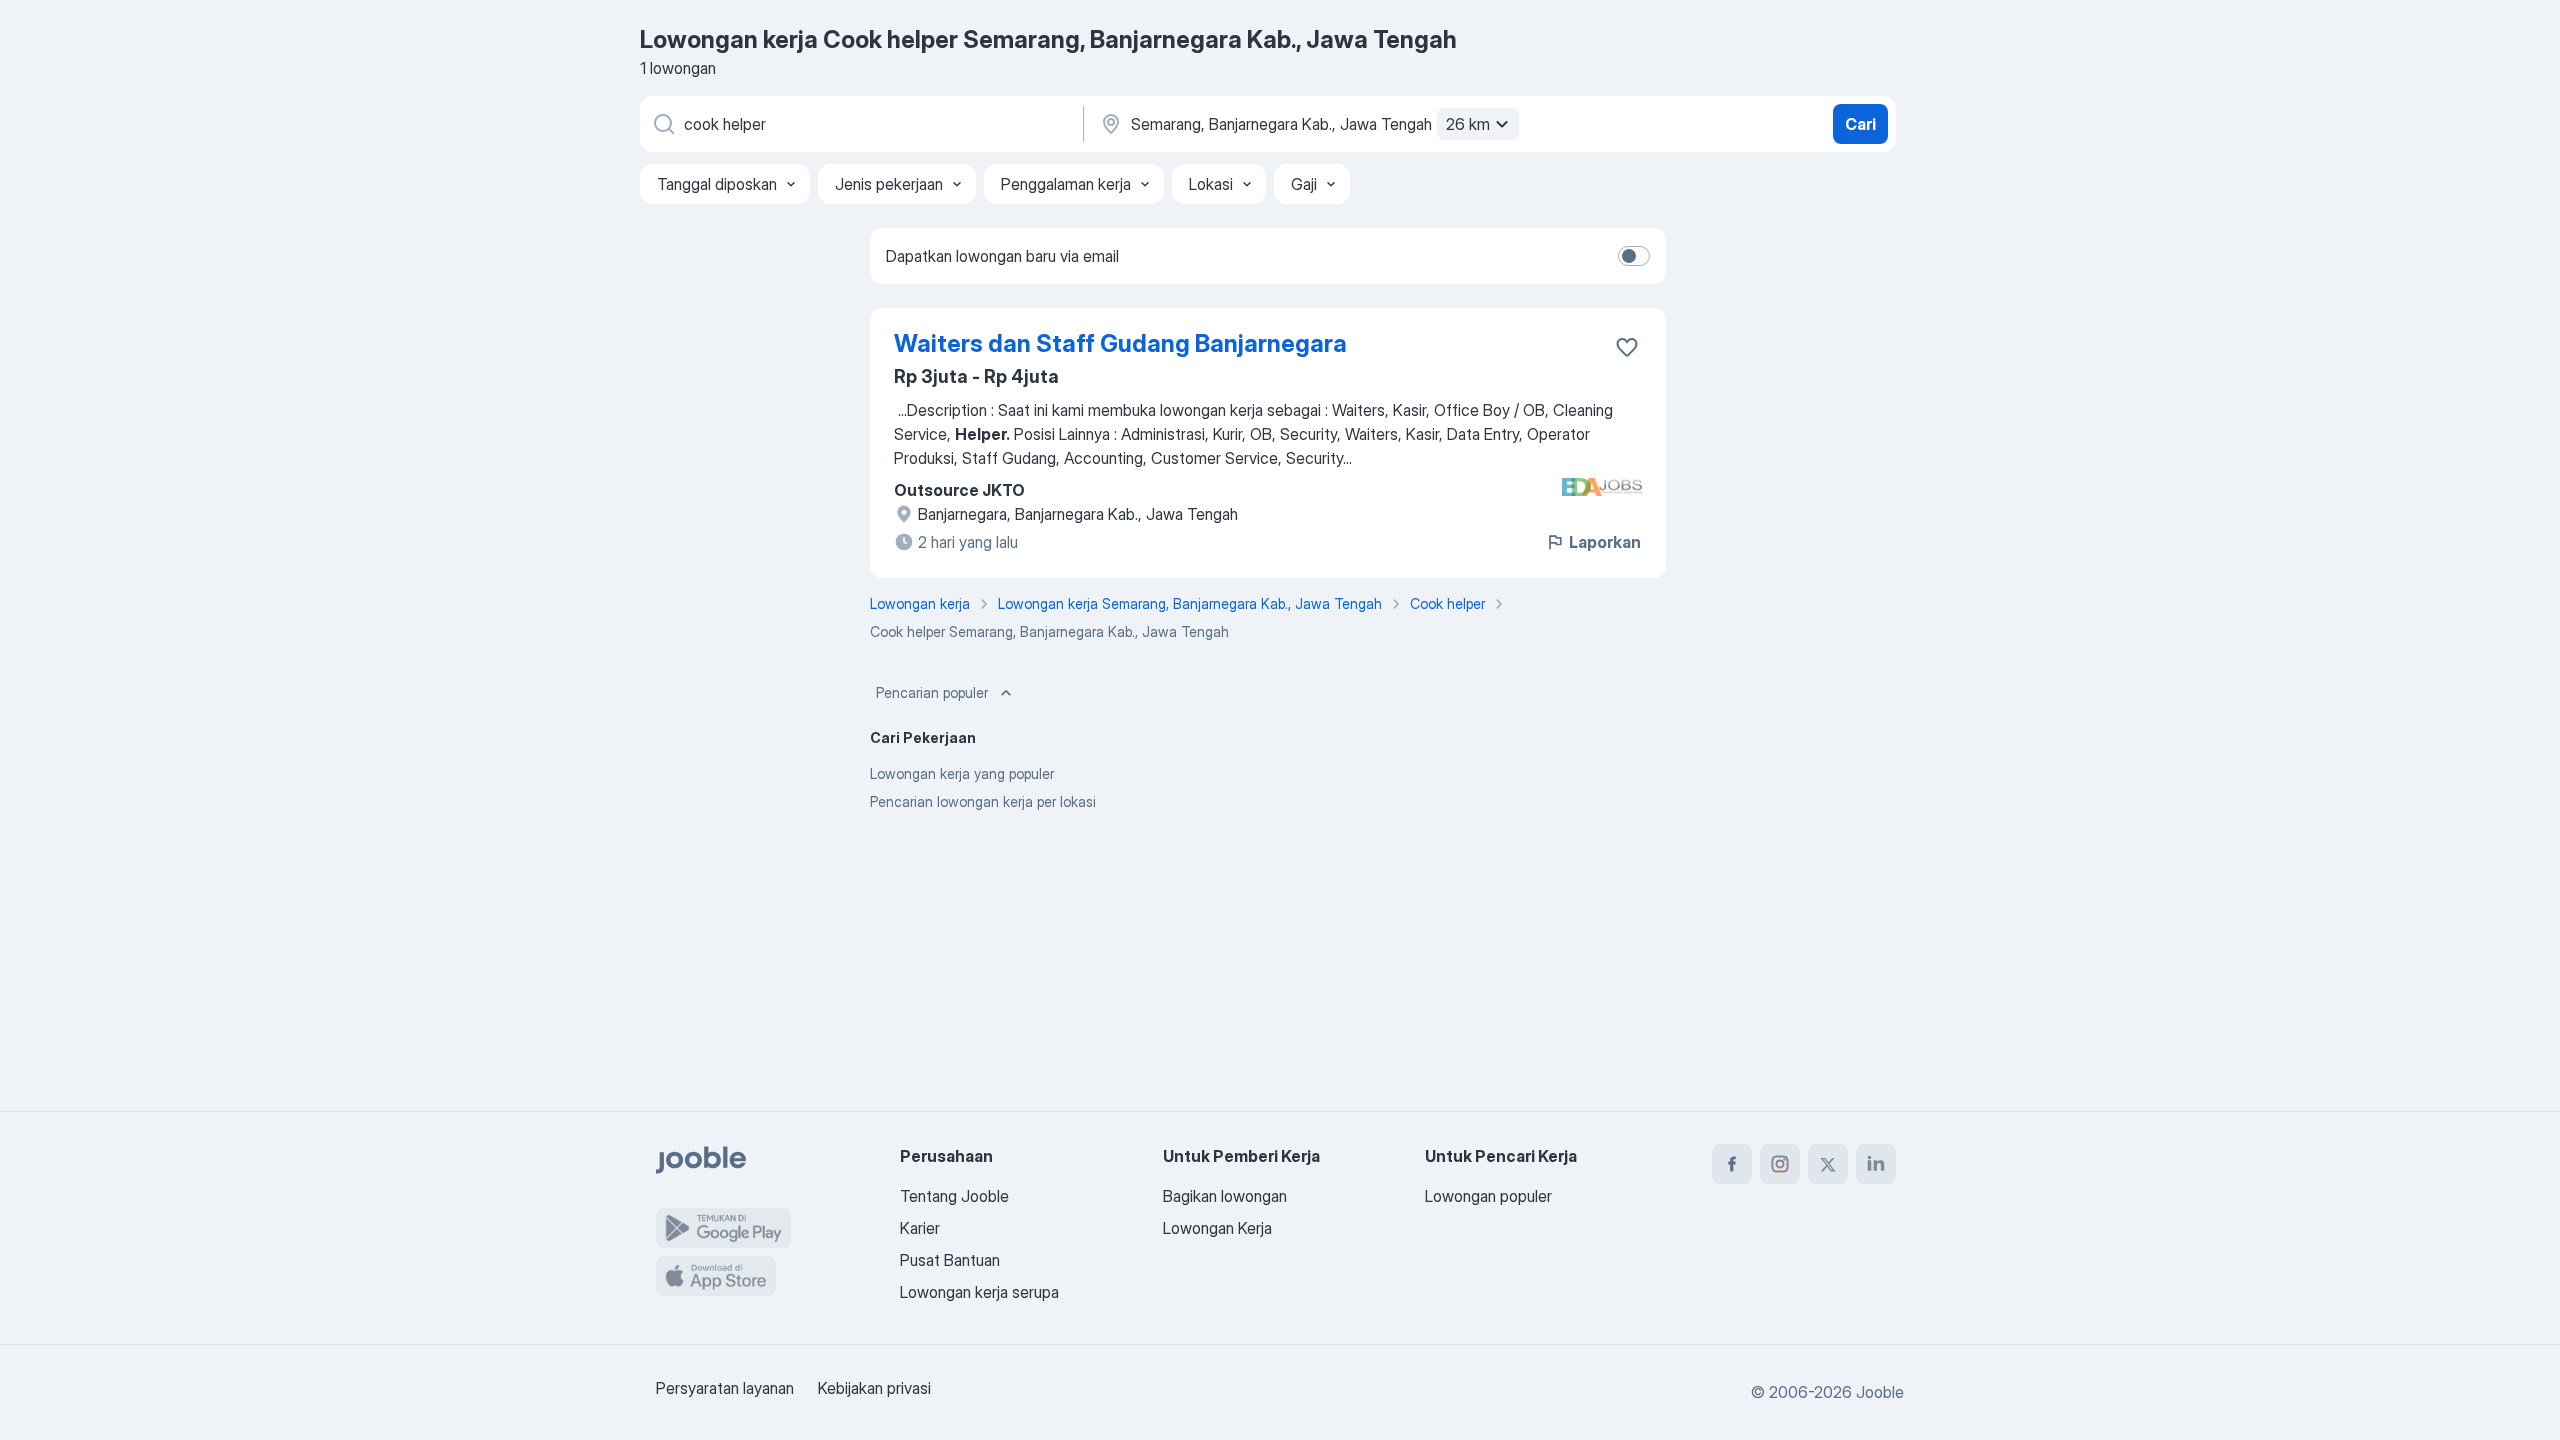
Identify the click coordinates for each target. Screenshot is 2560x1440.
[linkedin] (1876, 1164)
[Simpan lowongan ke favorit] (1627, 347)
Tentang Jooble (954, 1196)
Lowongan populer (1488, 1196)
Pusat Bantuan (950, 1260)
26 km (1468, 124)
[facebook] (1732, 1164)
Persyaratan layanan (725, 1388)
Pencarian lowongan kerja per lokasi (983, 801)
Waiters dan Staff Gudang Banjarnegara (1120, 343)
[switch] (1634, 256)
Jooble (1880, 1392)
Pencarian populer (932, 692)
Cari (1860, 124)
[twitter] (1828, 1164)
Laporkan (1605, 542)
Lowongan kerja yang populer (962, 773)
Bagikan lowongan (1225, 1196)
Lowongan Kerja (1217, 1228)
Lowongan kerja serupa (979, 1292)
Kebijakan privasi (874, 1388)
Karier (920, 1228)
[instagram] (1780, 1164)
